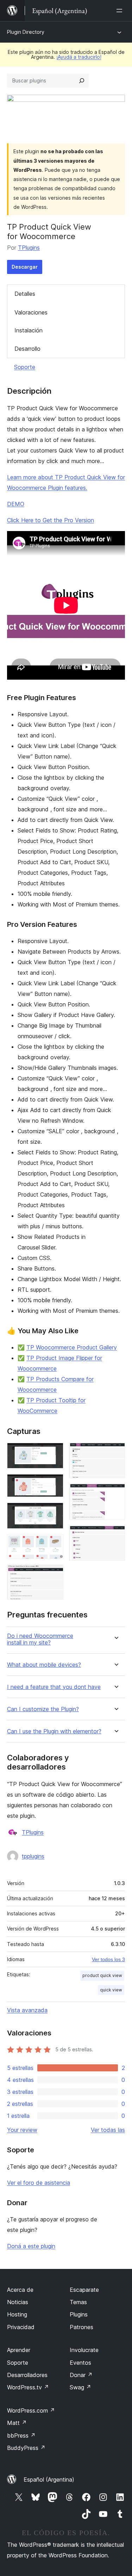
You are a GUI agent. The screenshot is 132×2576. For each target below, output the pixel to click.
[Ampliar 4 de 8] (54, 1544)
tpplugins (33, 1856)
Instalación (29, 330)
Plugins (79, 2314)
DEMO (16, 504)
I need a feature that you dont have (54, 1687)
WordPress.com (31, 2410)
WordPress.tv (28, 2387)
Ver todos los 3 (108, 1959)
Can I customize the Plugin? (43, 1709)
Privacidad (21, 2327)
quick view (111, 1990)
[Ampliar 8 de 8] (115, 1535)
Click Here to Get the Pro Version (51, 520)
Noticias (18, 2302)
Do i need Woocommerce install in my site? (40, 1639)
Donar (81, 2375)
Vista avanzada (27, 2010)
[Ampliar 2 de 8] (54, 1484)
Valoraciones (31, 312)
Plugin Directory (26, 32)
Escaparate (84, 2290)
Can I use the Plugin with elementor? (54, 1731)
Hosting (17, 2314)
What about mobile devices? (44, 1665)
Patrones (81, 2327)
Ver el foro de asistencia (39, 2183)
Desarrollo (27, 349)
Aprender (19, 2350)
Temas (78, 2302)
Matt (17, 2423)
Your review (22, 2130)
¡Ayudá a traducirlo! (79, 57)
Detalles (25, 294)
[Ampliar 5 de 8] (54, 1574)
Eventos (80, 2363)
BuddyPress (26, 2448)
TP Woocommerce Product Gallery (72, 1347)
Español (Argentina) (49, 2480)
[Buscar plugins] (82, 81)
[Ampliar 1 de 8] (54, 1452)
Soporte (25, 367)
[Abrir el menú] (121, 11)
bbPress (21, 2435)
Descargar (25, 267)
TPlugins (29, 248)
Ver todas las (108, 2130)
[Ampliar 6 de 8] (115, 1452)
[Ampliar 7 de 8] (115, 1493)
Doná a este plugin (31, 2246)
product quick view (102, 1975)
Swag (80, 2387)
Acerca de (20, 2290)
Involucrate (84, 2350)
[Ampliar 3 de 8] (54, 1512)
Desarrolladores (27, 2375)
